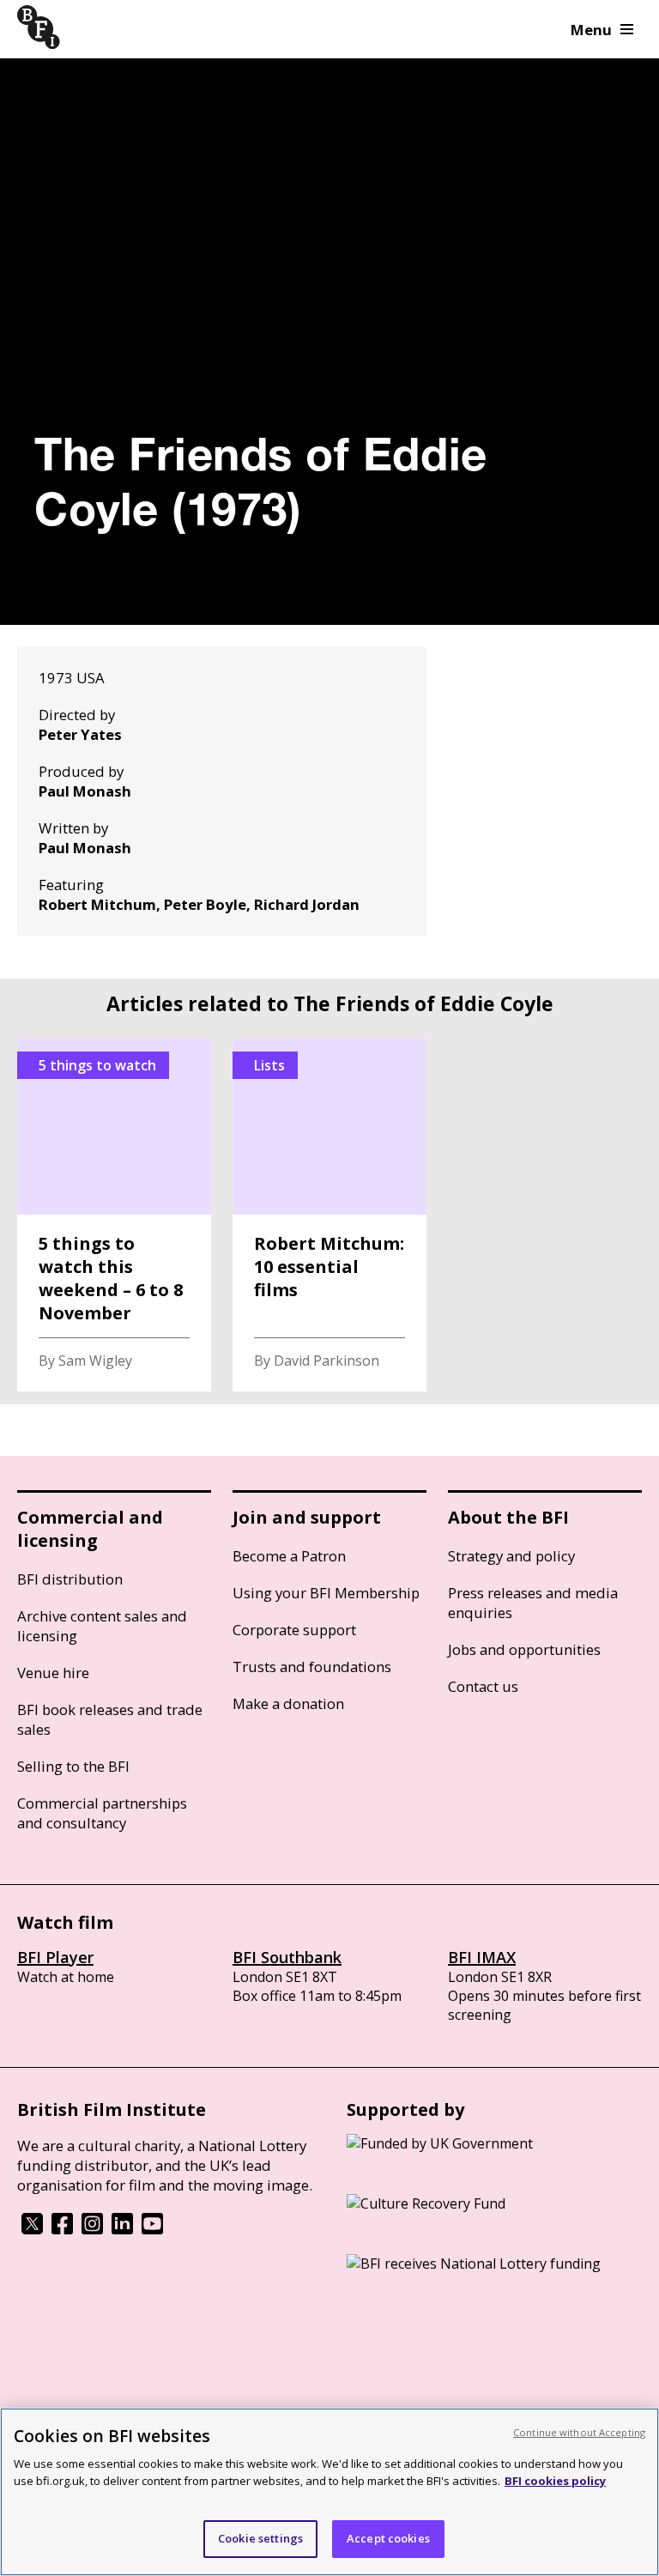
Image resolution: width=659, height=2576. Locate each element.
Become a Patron (289, 1556)
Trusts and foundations (312, 1667)
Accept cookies (388, 2538)
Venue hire (53, 1673)
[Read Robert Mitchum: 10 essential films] (329, 1215)
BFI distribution (70, 1579)
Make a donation (288, 1703)
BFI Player (55, 1957)
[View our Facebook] (62, 2229)
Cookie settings (260, 2538)
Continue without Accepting (579, 2432)
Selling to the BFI (73, 1766)
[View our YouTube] (152, 2229)
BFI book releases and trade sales (110, 1719)
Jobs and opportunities (524, 1649)
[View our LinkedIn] (122, 2229)
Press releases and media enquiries (533, 1603)
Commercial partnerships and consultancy (102, 1813)
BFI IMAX (482, 1957)
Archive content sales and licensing (102, 1626)
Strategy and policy (511, 1556)
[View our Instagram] (92, 2229)
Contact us (483, 1686)
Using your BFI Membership (326, 1593)
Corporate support (294, 1630)
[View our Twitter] (32, 2229)
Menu (591, 30)
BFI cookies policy (555, 2481)
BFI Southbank (287, 1957)
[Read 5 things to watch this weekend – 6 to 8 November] (114, 1215)
